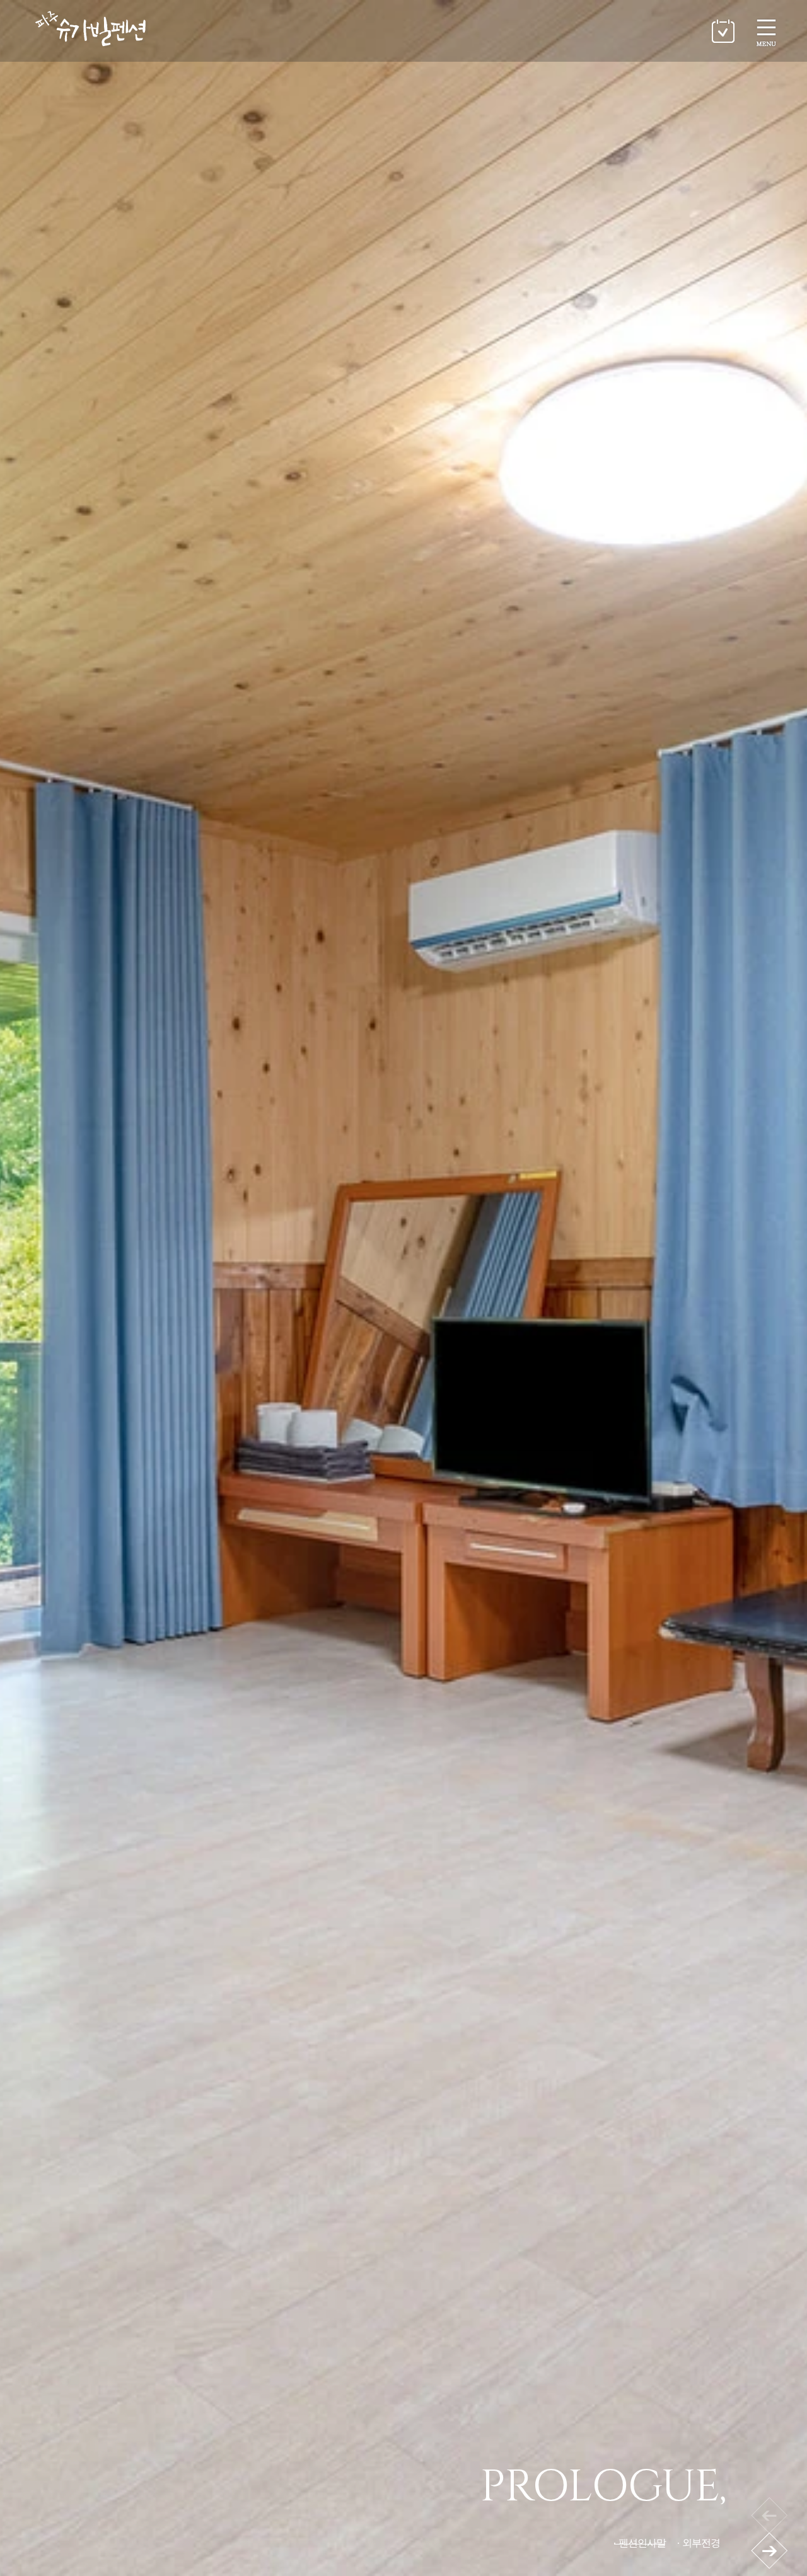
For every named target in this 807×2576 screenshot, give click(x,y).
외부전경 (701, 2543)
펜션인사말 (642, 2543)
